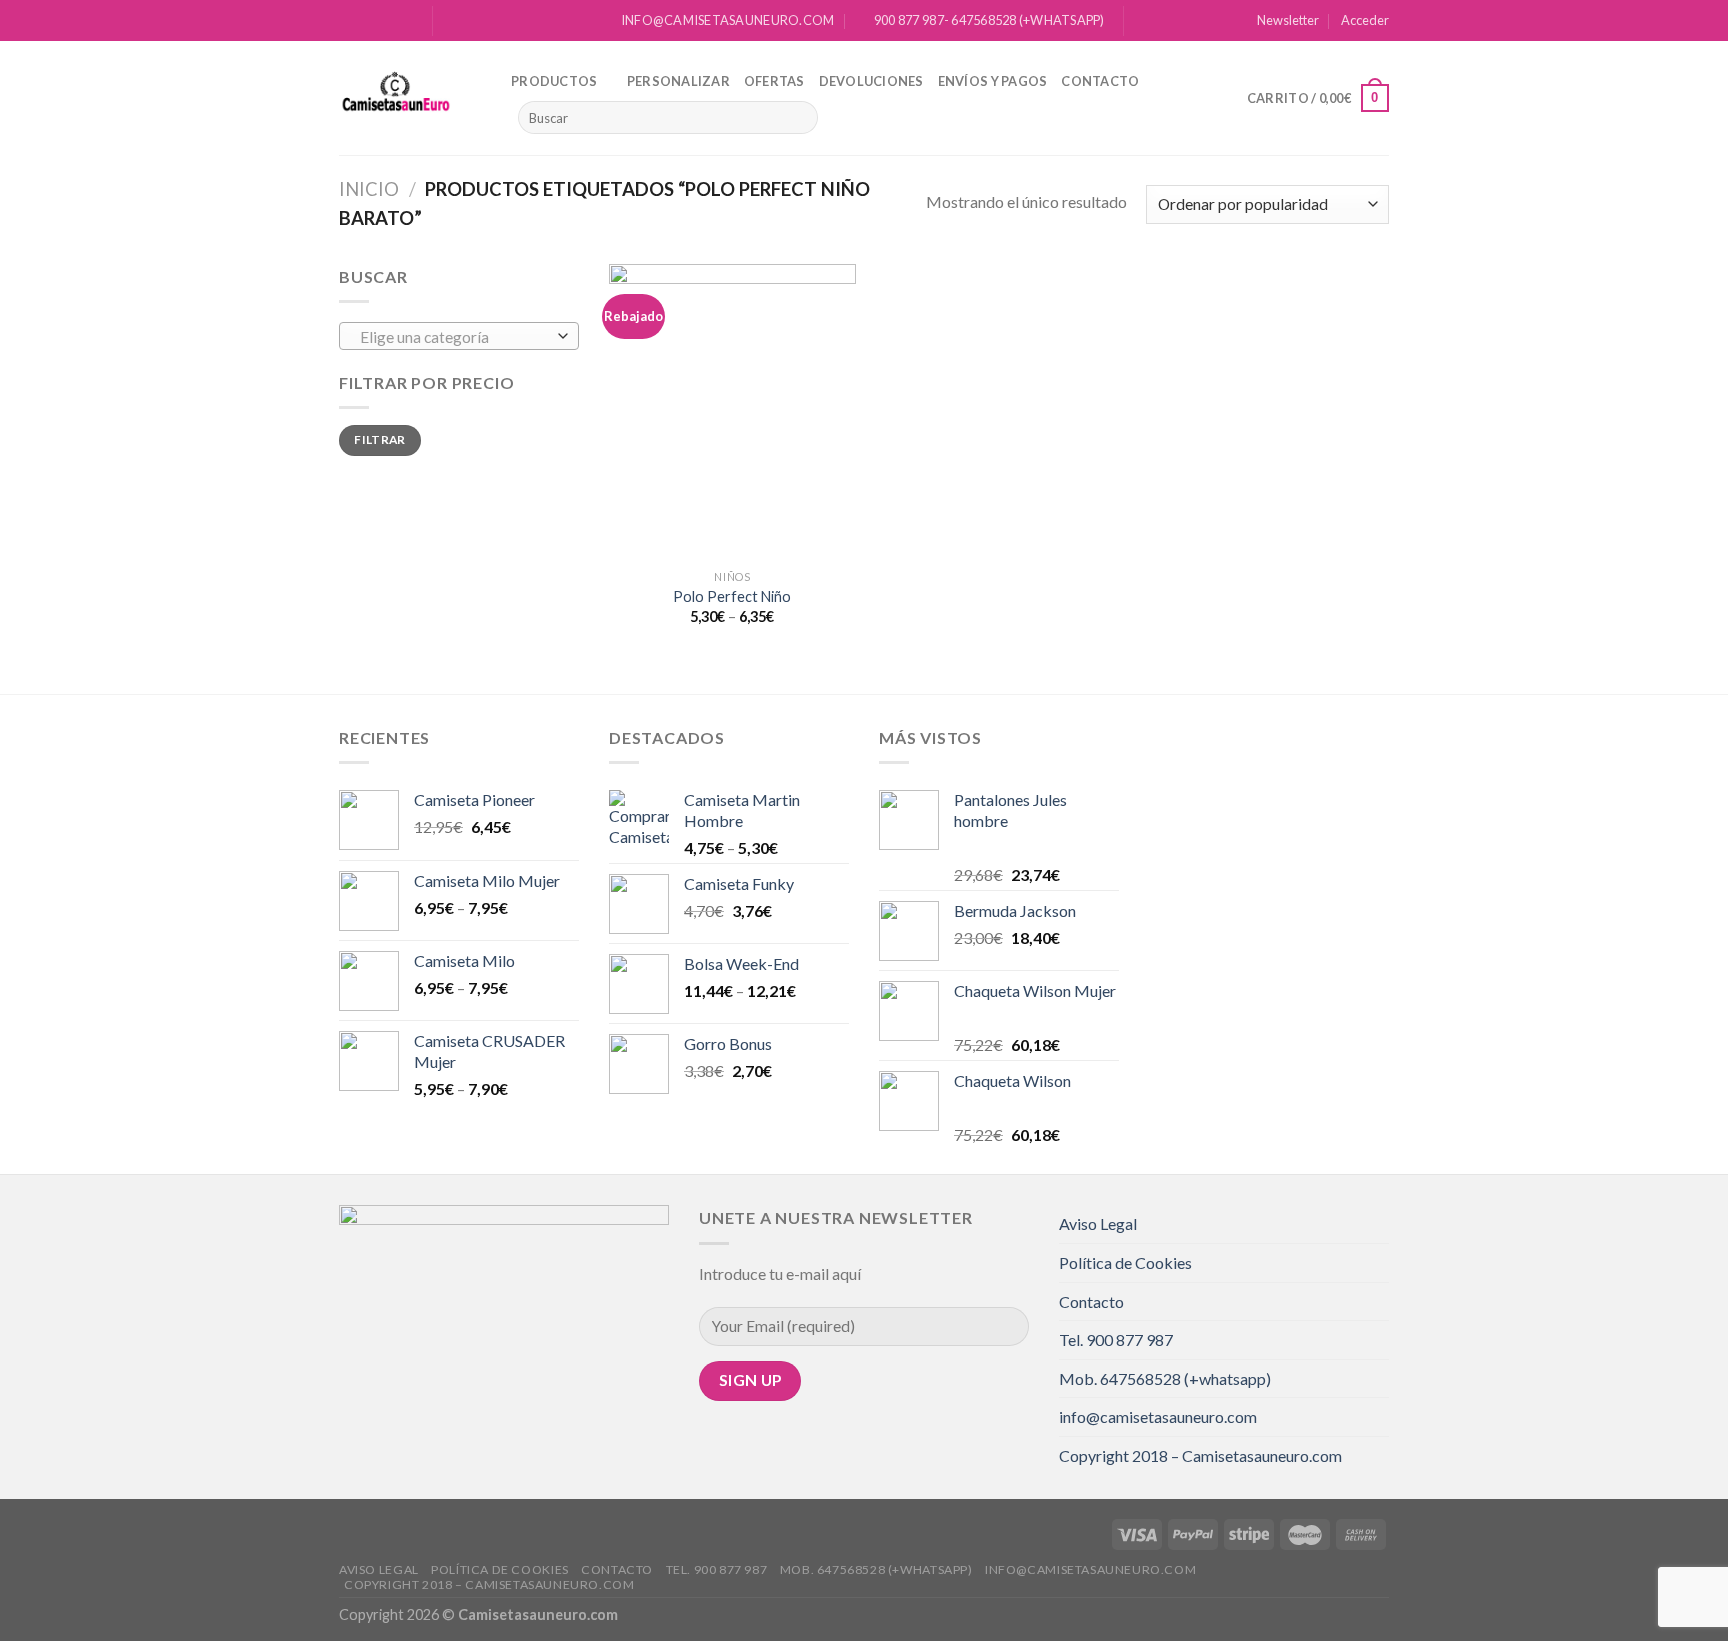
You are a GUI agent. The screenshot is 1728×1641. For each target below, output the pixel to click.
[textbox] (454, 337)
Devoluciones (871, 81)
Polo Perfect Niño (732, 596)
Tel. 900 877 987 (1116, 1339)
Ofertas (774, 81)
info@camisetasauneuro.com (1158, 1416)
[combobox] (459, 336)
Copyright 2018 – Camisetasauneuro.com (1200, 1455)
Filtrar (380, 439)
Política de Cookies (1125, 1262)
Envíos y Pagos (993, 81)
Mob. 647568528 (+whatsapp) (1165, 1378)
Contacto (1100, 81)
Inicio (369, 189)
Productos (554, 81)
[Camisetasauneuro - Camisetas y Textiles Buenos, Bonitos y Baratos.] (410, 98)
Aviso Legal (1098, 1223)
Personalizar (678, 81)
